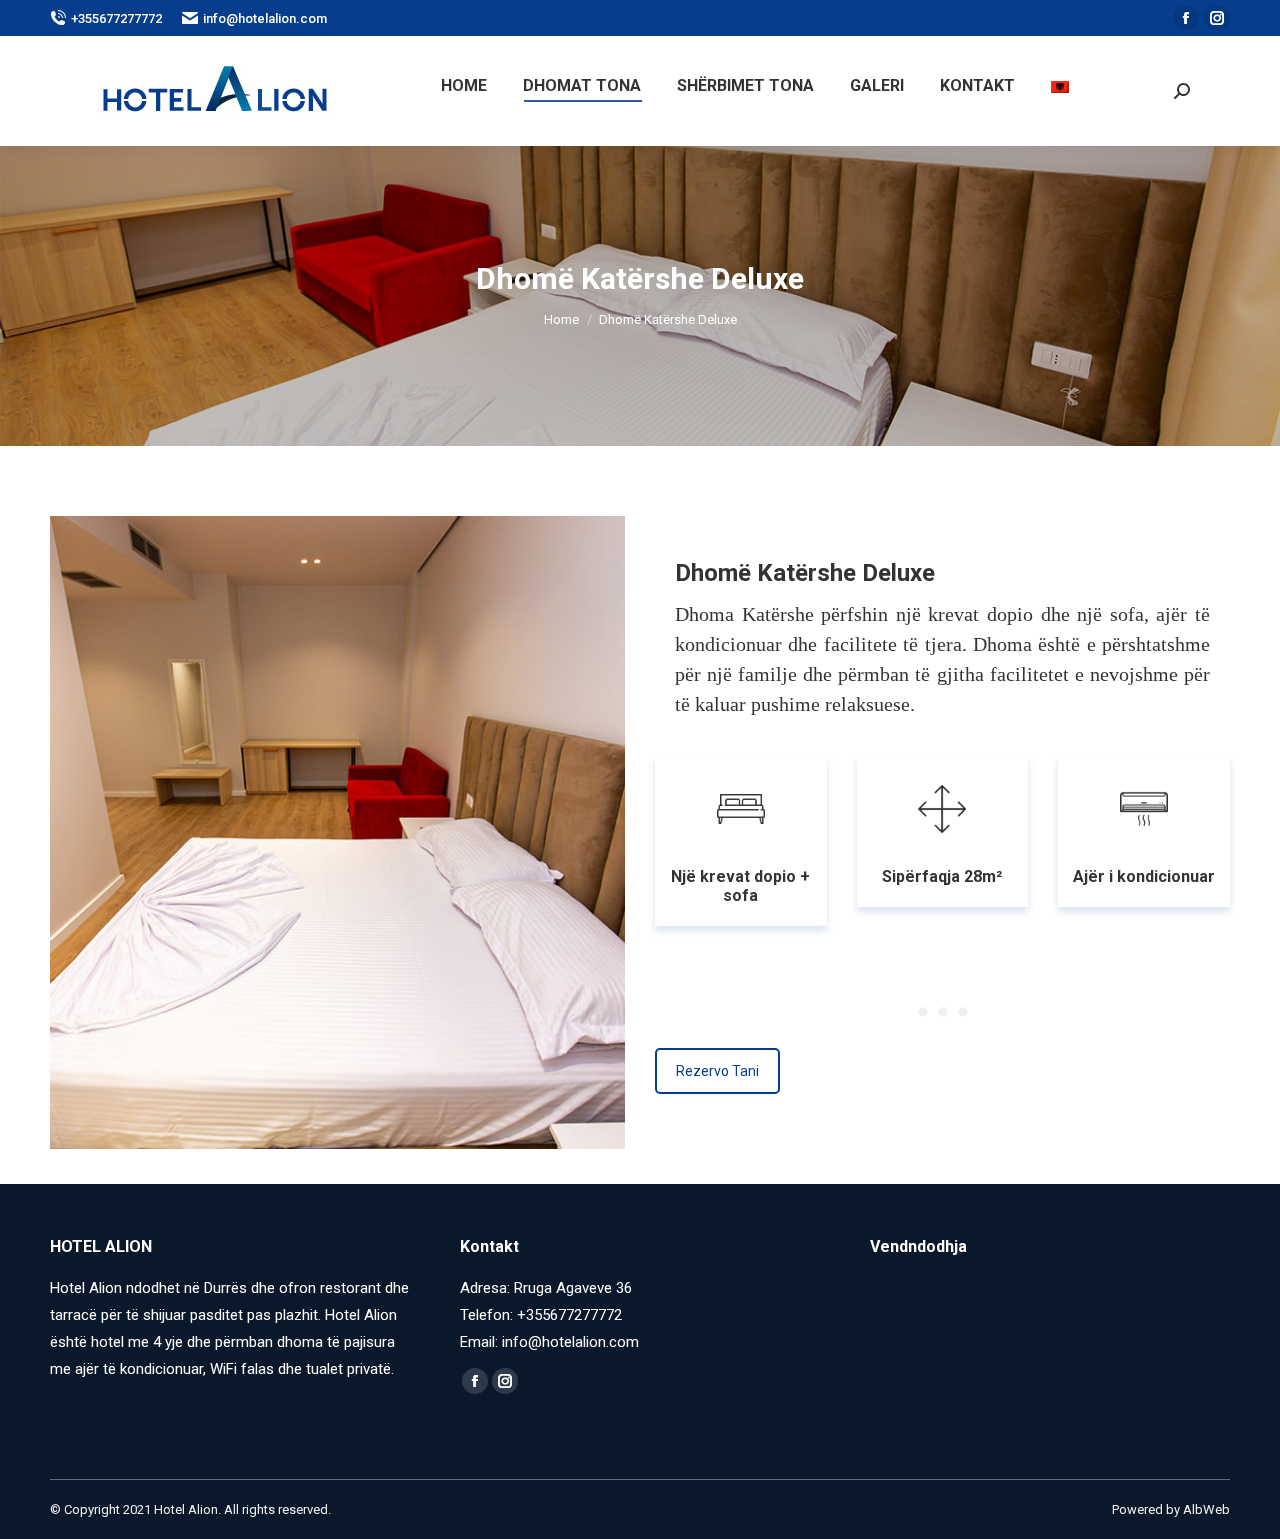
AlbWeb (1206, 1509)
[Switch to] (1062, 86)
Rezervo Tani (717, 1071)
